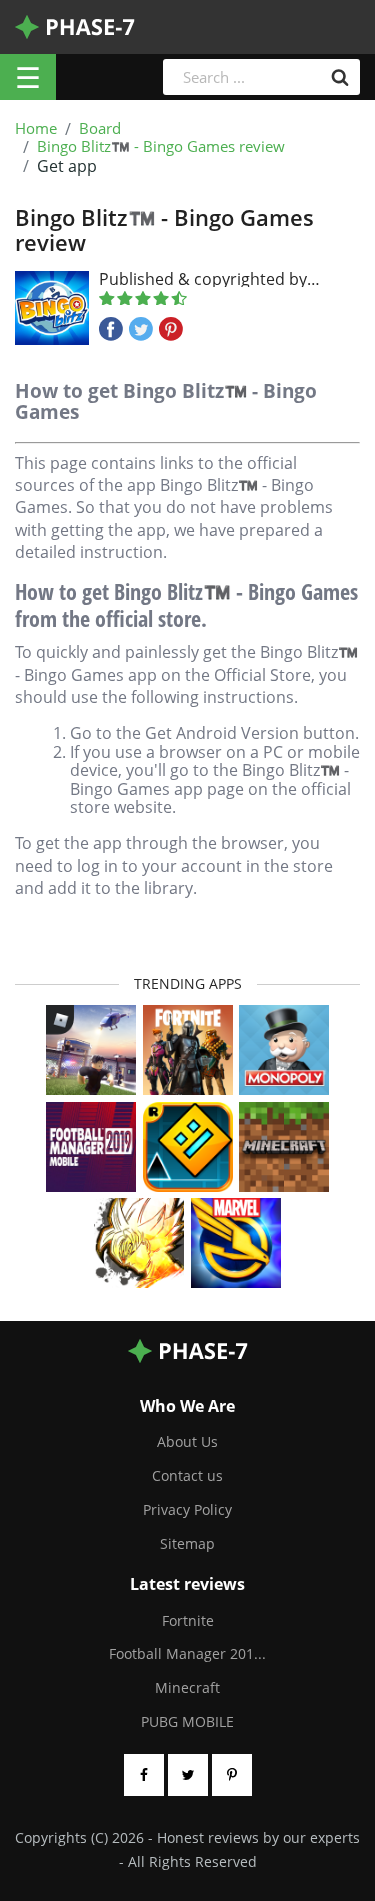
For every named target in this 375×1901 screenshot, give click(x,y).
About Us (187, 1441)
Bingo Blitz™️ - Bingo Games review (161, 147)
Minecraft (187, 1687)
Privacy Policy (187, 1509)
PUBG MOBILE (187, 1721)
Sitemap (187, 1543)
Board (100, 129)
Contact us (187, 1475)
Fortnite (188, 1620)
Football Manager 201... (187, 1653)
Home (36, 129)
